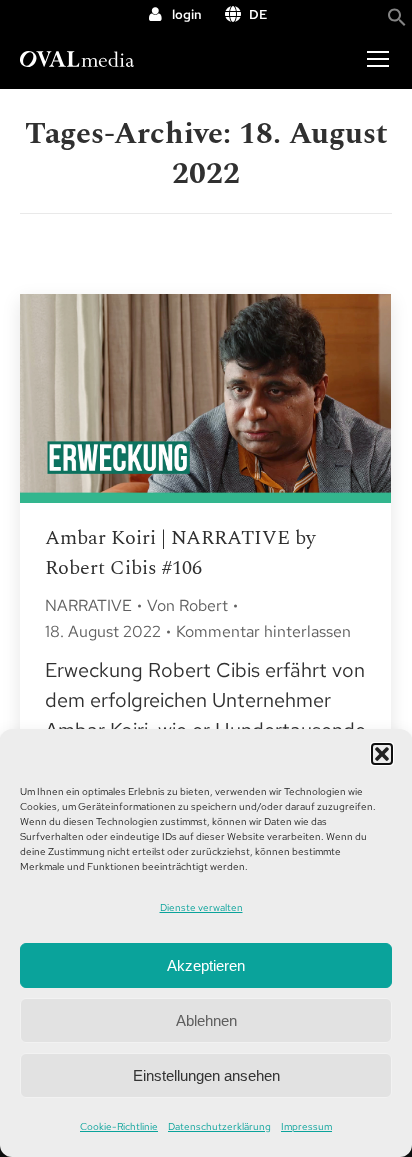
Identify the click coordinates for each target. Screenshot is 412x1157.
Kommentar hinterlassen (263, 631)
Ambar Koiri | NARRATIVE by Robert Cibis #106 (180, 553)
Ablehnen (206, 1020)
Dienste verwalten (201, 907)
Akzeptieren (206, 965)
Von (187, 605)
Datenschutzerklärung (219, 1126)
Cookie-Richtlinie (119, 1126)
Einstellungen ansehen (206, 1075)
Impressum (306, 1126)
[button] (382, 754)
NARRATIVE (88, 605)
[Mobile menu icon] (378, 59)
